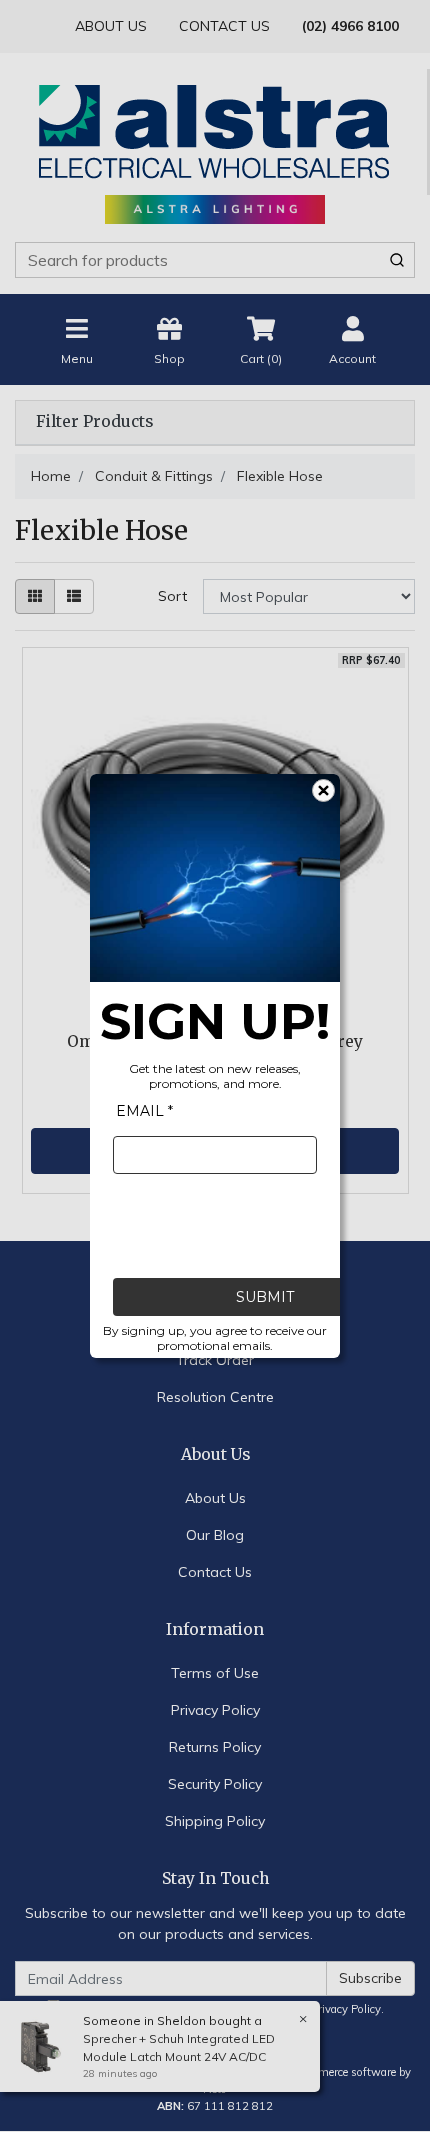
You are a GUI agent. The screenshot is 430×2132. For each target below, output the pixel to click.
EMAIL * (144, 1111)
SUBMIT (265, 1297)
